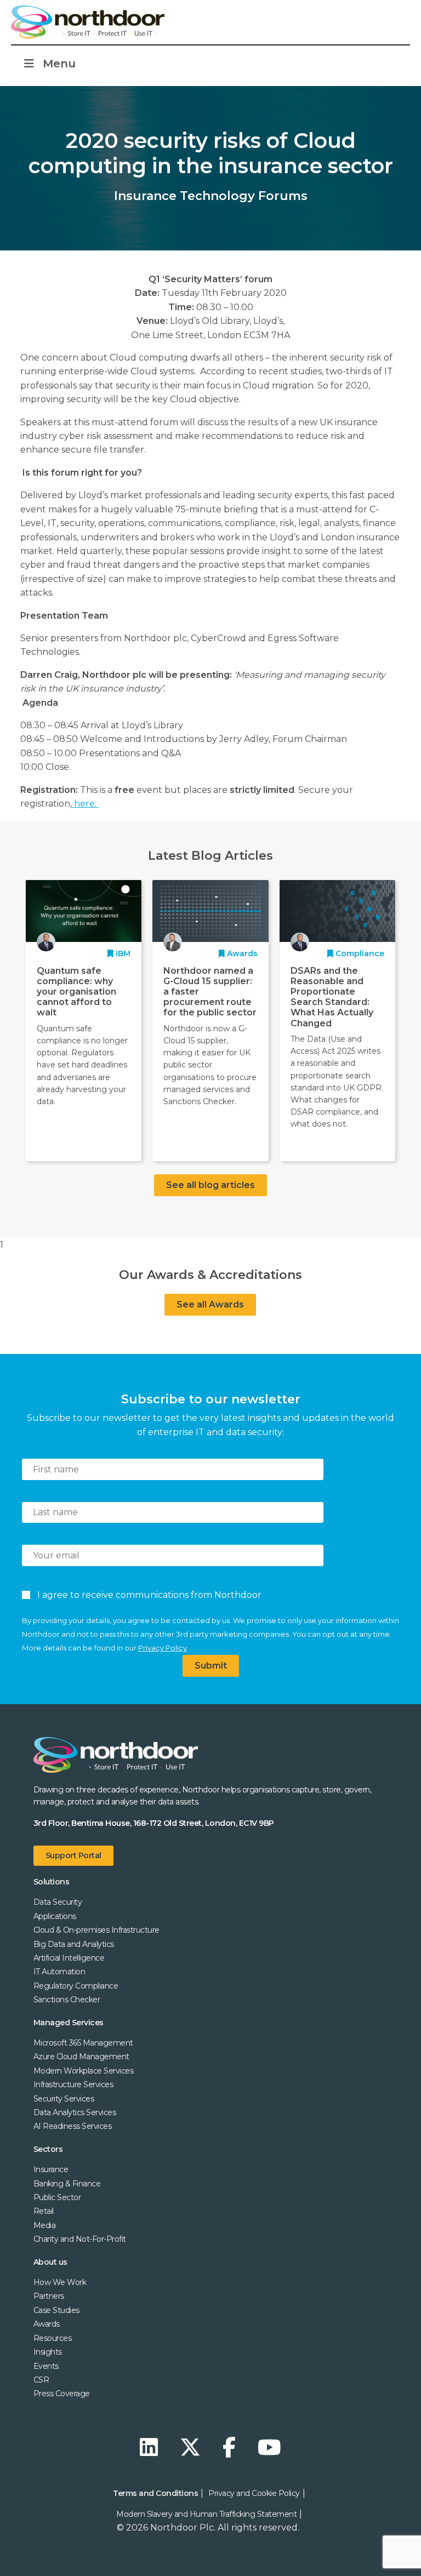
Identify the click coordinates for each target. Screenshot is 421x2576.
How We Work (60, 2282)
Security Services (64, 2099)
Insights (48, 2352)
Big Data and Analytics (74, 1944)
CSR (41, 2380)
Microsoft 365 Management (83, 2043)
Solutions (52, 1882)
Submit (211, 1666)
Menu (59, 64)
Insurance (51, 2169)
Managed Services (69, 2023)
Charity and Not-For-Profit (80, 2239)
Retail (44, 2211)
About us (50, 2262)
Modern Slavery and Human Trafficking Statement (206, 2514)
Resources (53, 2338)
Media (45, 2225)
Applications (55, 1916)
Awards (47, 2324)
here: (85, 804)
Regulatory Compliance (76, 1986)
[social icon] (152, 2448)
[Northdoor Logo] (88, 22)
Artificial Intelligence (69, 1958)
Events (46, 2366)
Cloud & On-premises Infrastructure (96, 1930)
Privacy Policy (163, 1648)
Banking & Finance (67, 2184)
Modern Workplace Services (84, 2071)
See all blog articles (210, 1185)
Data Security (58, 1902)
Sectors (48, 2149)
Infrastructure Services (73, 2084)
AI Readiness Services (73, 2126)
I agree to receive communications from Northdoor (147, 1595)
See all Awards (210, 1304)
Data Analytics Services (75, 2112)
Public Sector (57, 2197)
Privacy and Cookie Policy (254, 2493)
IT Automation (59, 1972)
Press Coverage (62, 2394)
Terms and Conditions (155, 2493)
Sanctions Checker (67, 2000)
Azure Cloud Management (81, 2057)
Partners (49, 2296)
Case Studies (56, 2310)
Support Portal (73, 1855)
